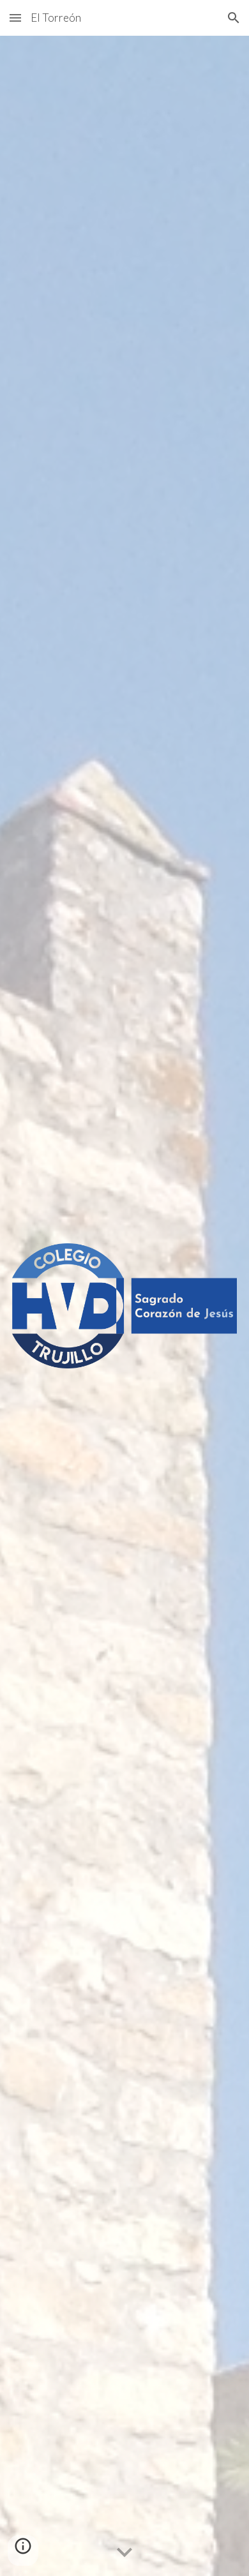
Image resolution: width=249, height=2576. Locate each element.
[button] (15, 18)
